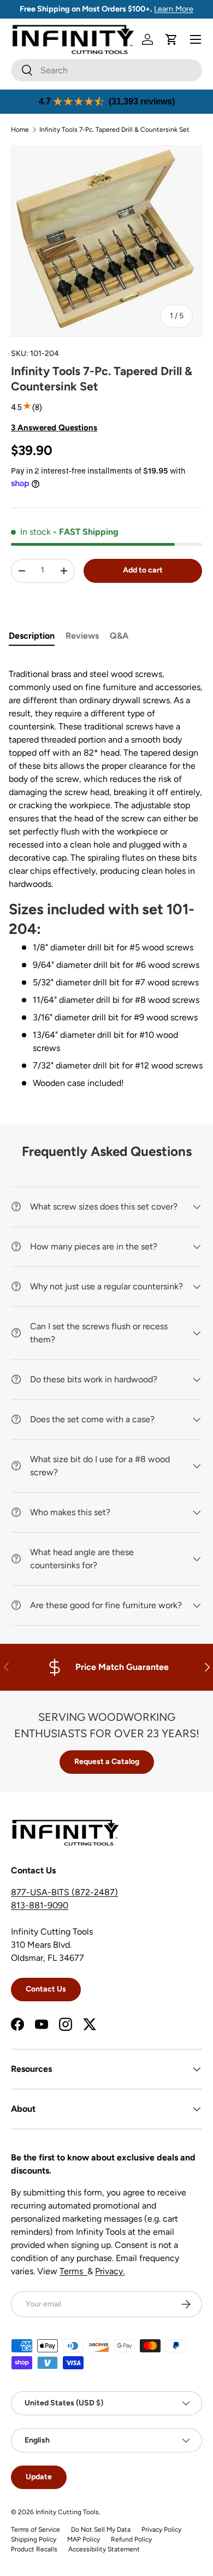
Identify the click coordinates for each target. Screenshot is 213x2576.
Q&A (119, 636)
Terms (73, 2271)
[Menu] (196, 39)
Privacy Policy (161, 2530)
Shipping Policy (34, 2539)
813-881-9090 (40, 1905)
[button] (171, 39)
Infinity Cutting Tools (67, 2512)
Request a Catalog (107, 1762)
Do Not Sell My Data (101, 2530)
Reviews (82, 636)
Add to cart (143, 570)
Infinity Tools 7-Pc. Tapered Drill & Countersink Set (114, 130)
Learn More (174, 9)
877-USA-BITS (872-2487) (64, 1892)
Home (20, 130)
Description (32, 636)
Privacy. (110, 2271)
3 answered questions (54, 428)
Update (39, 2477)
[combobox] (106, 70)
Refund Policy (131, 2539)
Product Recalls (34, 2549)
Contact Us (46, 1989)
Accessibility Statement (104, 2549)
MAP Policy (84, 2539)
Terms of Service (35, 2530)
